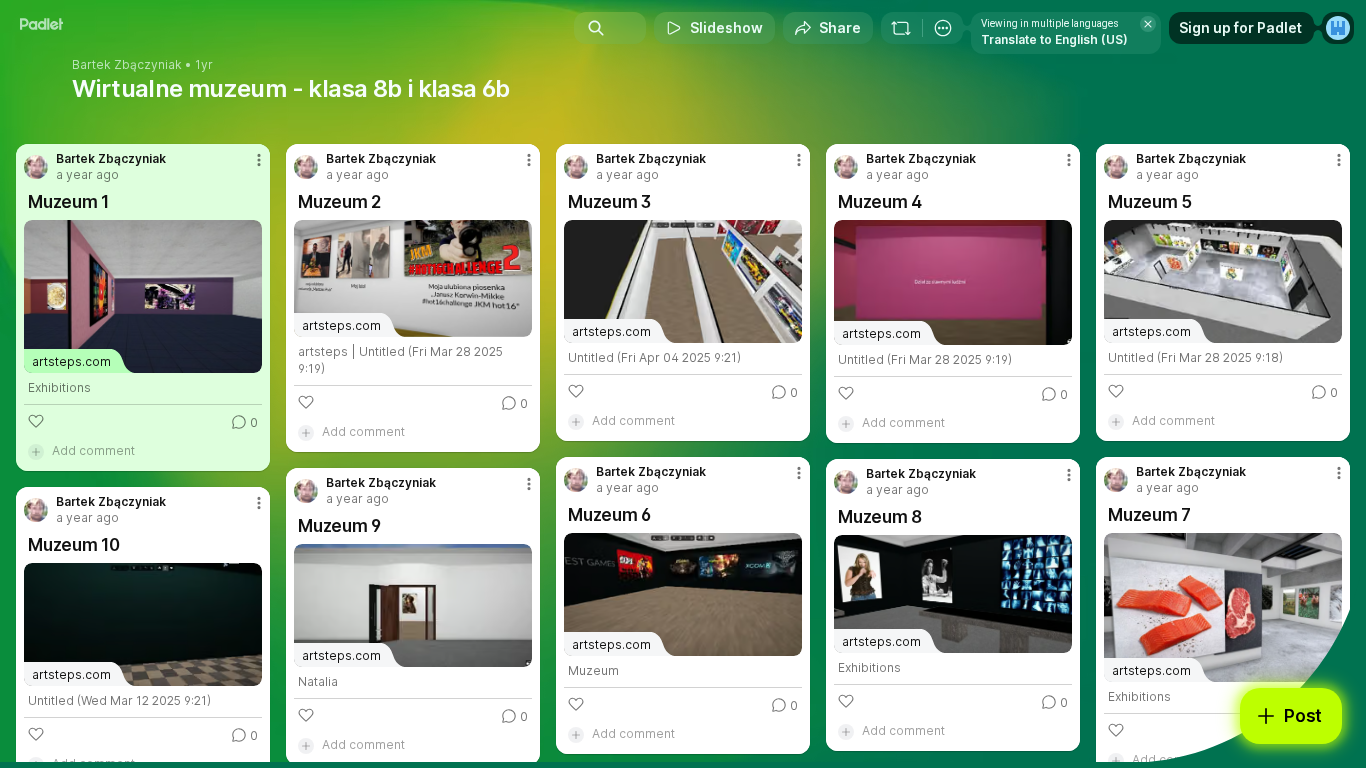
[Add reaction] (36, 421)
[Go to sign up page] (1338, 28)
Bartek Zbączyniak (127, 65)
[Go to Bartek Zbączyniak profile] (36, 167)
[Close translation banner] (1148, 24)
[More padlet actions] (943, 28)
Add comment (93, 450)
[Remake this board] (901, 28)
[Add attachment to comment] (36, 451)
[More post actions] (259, 160)
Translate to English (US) (1054, 39)
